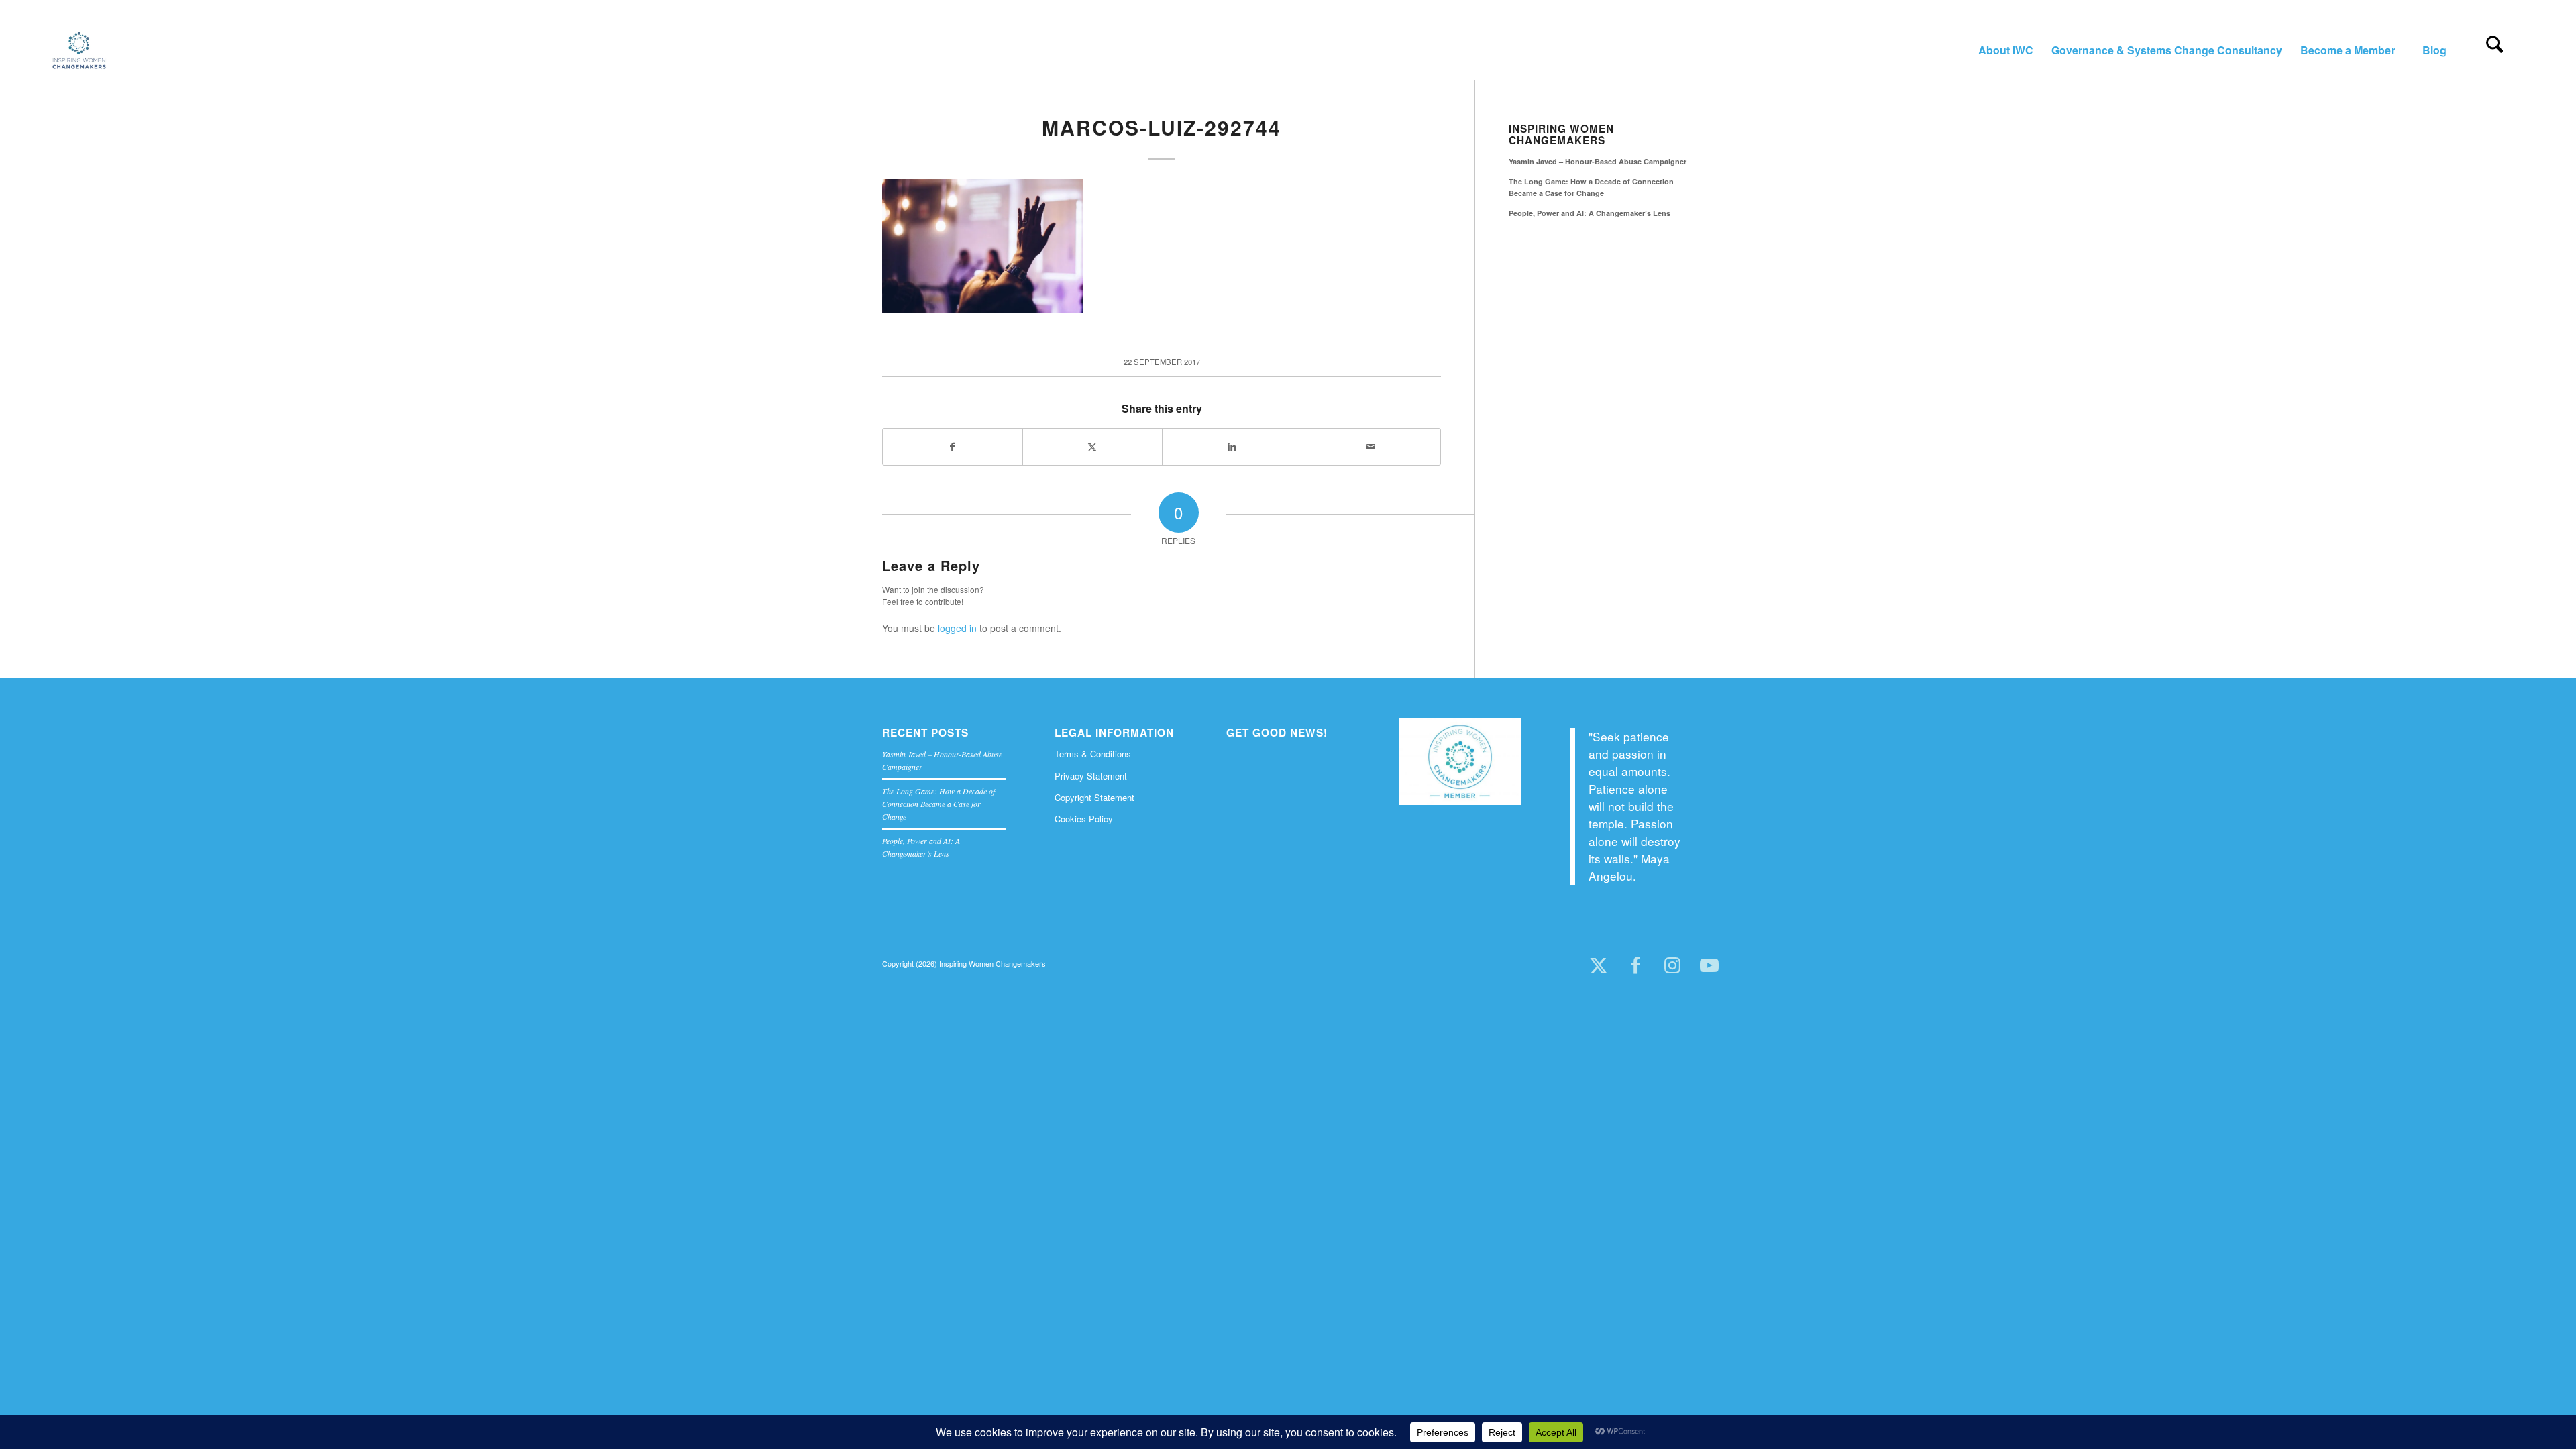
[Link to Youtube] (1709, 966)
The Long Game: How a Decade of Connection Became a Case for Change (1591, 187)
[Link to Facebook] (1635, 966)
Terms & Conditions (1093, 754)
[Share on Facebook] (953, 447)
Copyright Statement (1094, 797)
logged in (957, 628)
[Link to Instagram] (1672, 966)
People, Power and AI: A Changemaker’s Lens (1590, 213)
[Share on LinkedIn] (1232, 447)
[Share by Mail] (1371, 447)
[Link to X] (1598, 966)
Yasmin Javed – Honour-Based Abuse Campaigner (1598, 161)
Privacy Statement (1091, 776)
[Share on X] (1092, 447)
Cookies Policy (1084, 819)
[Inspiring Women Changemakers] (79, 50)
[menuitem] (2005, 50)
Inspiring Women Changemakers (1561, 135)
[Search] (2494, 50)
